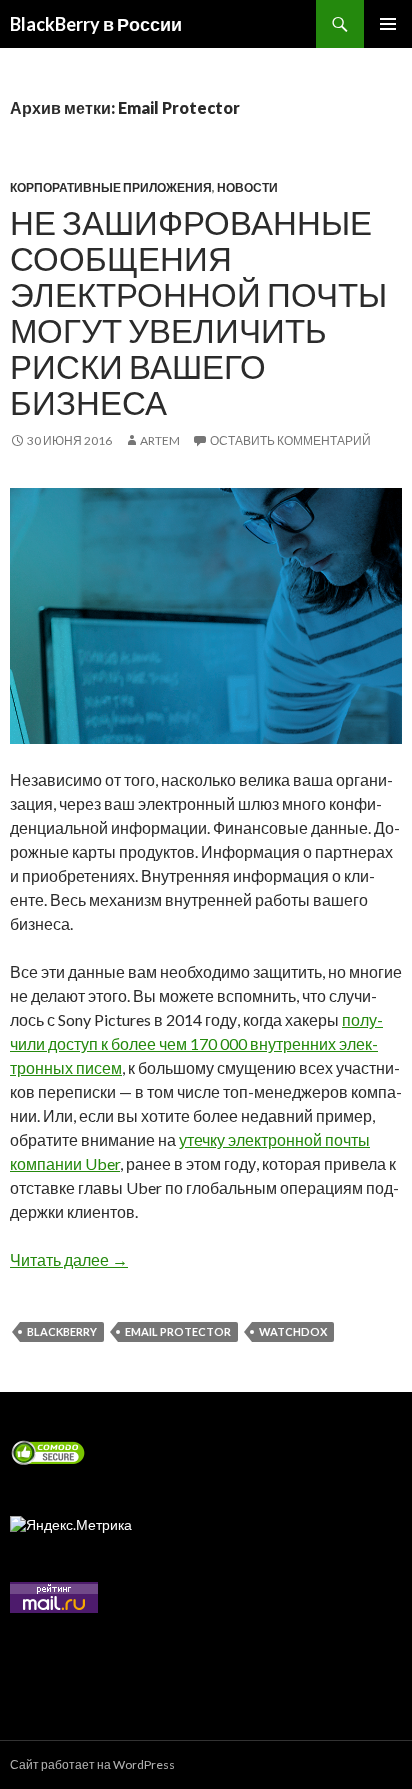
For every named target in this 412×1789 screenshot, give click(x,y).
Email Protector (178, 1331)
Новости (247, 187)
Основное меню (388, 24)
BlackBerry (62, 1331)
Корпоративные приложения (111, 187)
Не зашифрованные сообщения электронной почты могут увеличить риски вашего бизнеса (198, 312)
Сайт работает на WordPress (92, 1764)
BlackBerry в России (96, 24)
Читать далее (69, 1259)
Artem (160, 440)
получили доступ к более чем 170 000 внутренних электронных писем (196, 1043)
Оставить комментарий (290, 440)
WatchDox (293, 1331)
